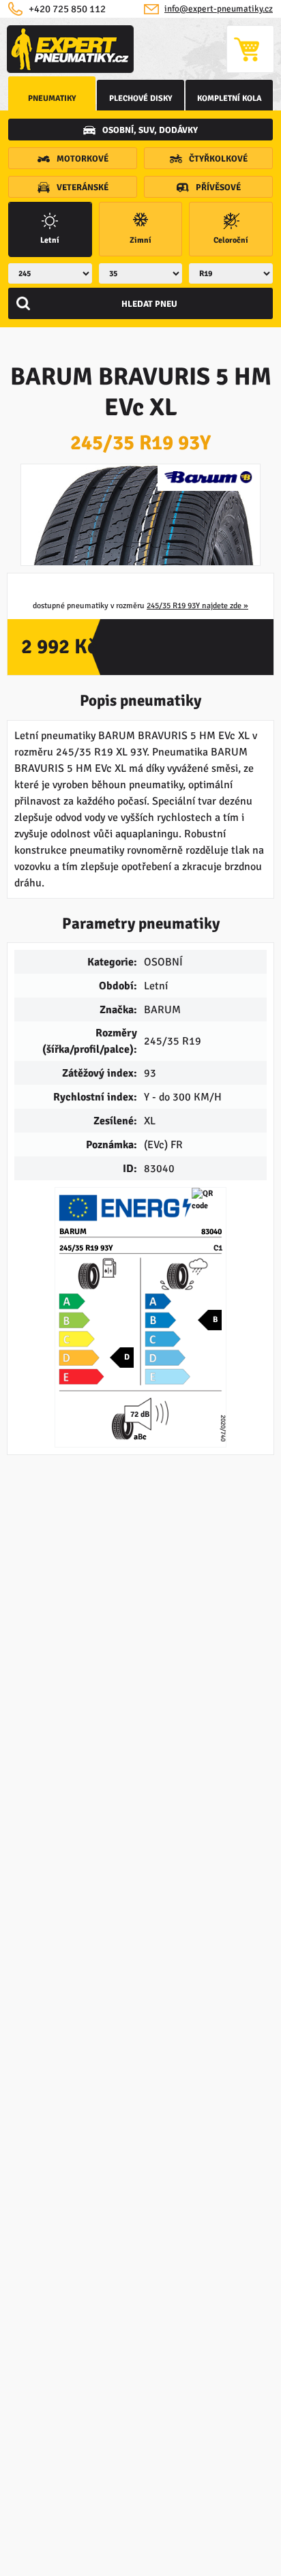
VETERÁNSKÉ (83, 188)
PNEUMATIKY (52, 99)
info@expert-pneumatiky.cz (219, 9)
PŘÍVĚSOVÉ (218, 188)
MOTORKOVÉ (83, 159)
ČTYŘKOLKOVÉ (218, 159)
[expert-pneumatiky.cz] (70, 49)
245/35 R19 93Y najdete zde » (197, 606)
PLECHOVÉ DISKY (141, 99)
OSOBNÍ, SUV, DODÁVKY (150, 130)
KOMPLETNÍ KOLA (230, 99)
